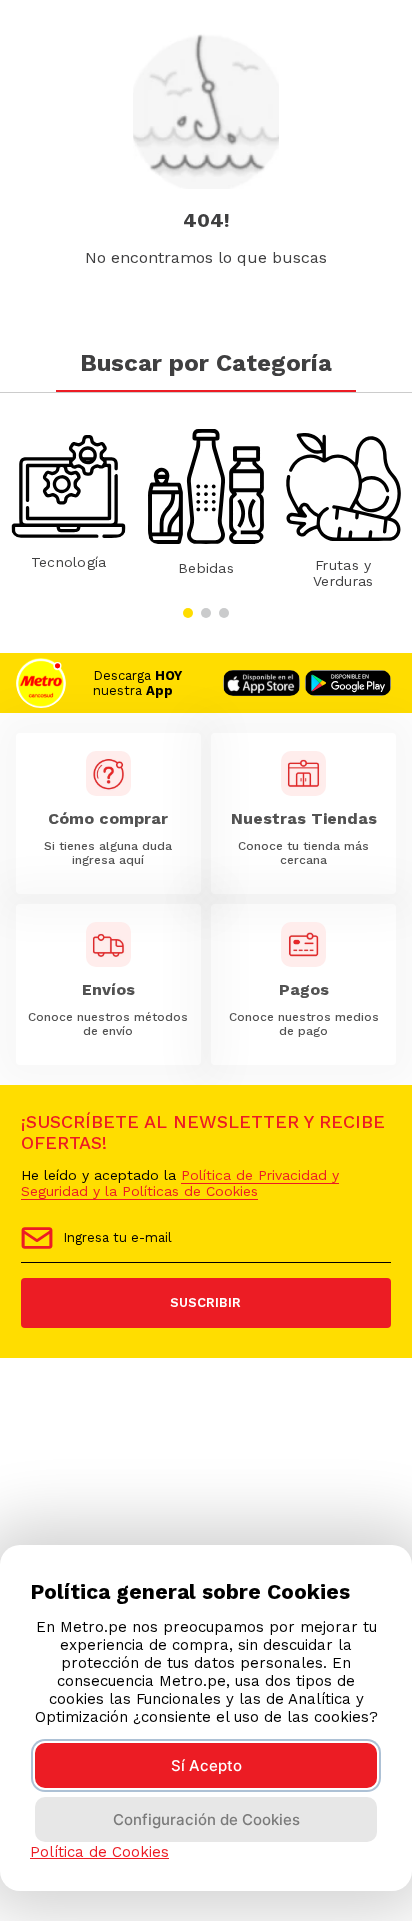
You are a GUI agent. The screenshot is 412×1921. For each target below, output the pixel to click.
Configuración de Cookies (206, 1819)
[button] (188, 613)
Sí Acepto (206, 1765)
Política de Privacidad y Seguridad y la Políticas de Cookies (180, 1183)
